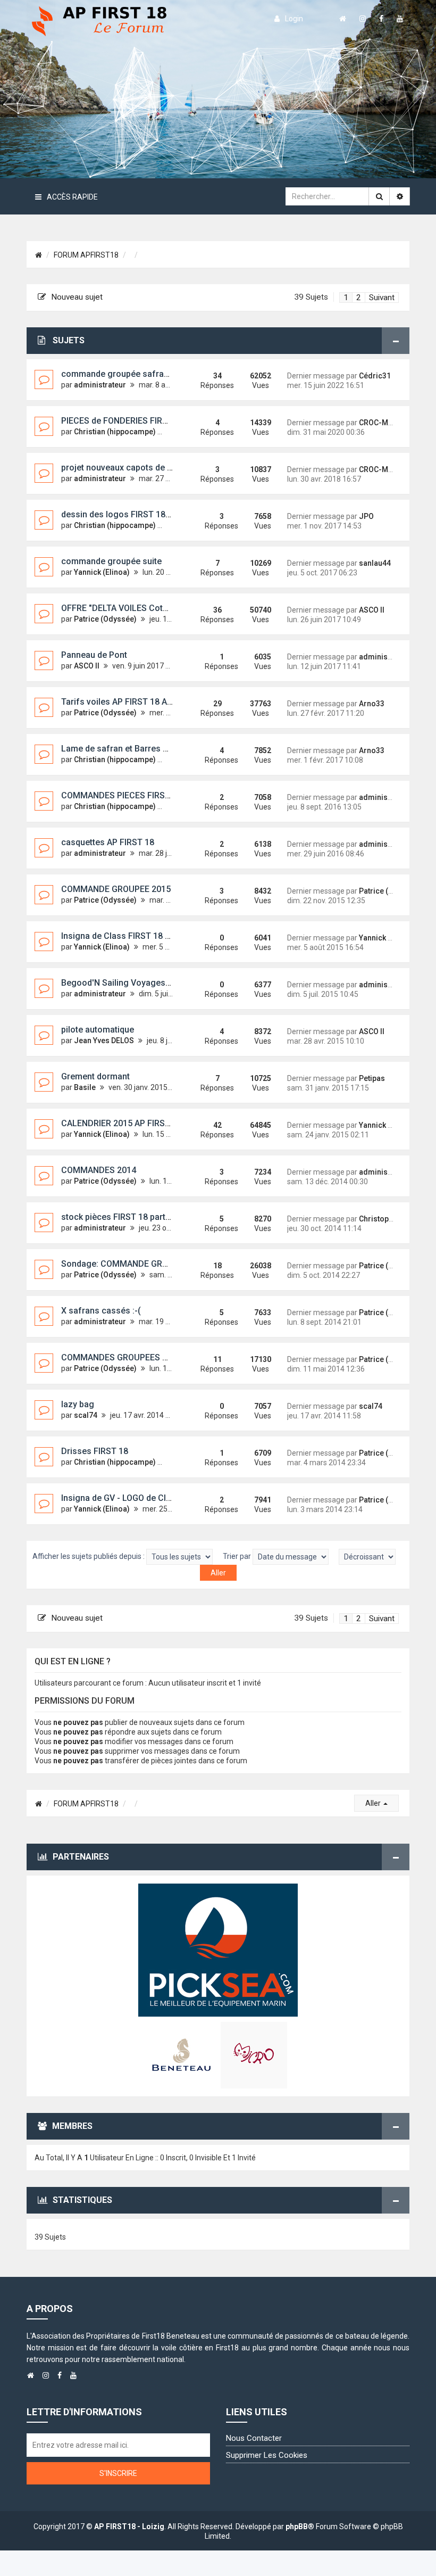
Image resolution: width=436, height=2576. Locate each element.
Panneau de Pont (94, 655)
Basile (85, 1087)
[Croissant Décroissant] (367, 1557)
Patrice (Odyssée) (105, 619)
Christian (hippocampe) (115, 432)
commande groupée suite (111, 561)
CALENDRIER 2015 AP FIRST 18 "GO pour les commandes (173, 1123)
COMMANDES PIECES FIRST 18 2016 (132, 795)
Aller (374, 1803)
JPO (366, 516)
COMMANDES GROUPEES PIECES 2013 (136, 1357)
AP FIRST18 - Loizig (129, 2527)
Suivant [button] (382, 298)
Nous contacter (254, 2438)
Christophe (378, 1219)
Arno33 (372, 704)
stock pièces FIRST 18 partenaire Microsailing (151, 1217)
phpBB (297, 2527)
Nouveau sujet (77, 297)
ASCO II (372, 610)
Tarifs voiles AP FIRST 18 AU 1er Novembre (146, 702)
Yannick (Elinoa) (102, 572)
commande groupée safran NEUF (127, 374)
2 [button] (359, 298)
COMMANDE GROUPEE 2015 (116, 889)
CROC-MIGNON (385, 423)
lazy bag (78, 1404)
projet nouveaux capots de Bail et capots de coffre (160, 468)
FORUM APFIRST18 (86, 255)
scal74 (86, 1415)
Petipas (372, 1078)
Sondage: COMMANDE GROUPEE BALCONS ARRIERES (165, 1264)
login (294, 19)
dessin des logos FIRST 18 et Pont (128, 514)
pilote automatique (98, 1030)
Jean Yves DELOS (104, 1041)
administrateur (100, 385)
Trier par (238, 1556)
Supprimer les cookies (267, 2455)
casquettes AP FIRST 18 (108, 842)
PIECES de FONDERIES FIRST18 (122, 421)
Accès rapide (72, 197)
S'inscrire (118, 2473)
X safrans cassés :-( (101, 1311)
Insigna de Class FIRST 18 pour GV (129, 936)
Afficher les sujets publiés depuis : (89, 1556)
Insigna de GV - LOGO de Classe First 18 (139, 1498)
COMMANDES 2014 (99, 1170)
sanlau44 (375, 563)
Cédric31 (375, 376)
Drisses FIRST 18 (95, 1451)
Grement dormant (95, 1076)
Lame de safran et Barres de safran (131, 749)
